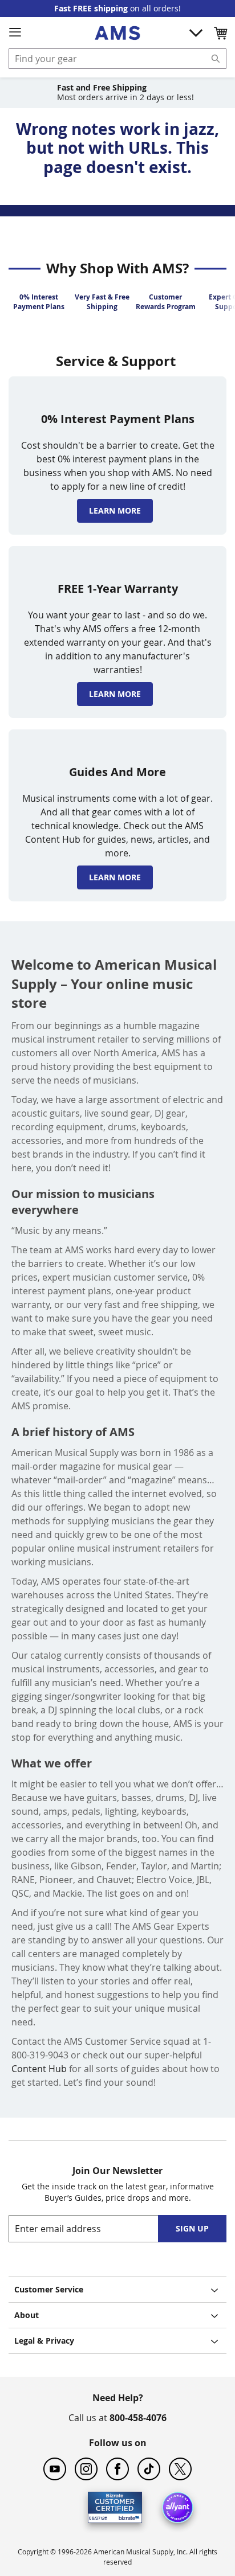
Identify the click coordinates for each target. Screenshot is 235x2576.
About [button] (27, 2315)
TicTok (149, 2469)
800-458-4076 (138, 2418)
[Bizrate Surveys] (126, 2516)
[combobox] (117, 59)
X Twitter (180, 2469)
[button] (220, 33)
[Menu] (15, 32)
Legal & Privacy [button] (44, 2341)
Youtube (55, 2469)
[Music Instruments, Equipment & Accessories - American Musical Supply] (117, 33)
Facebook (117, 2469)
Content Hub (39, 2069)
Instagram (86, 2469)
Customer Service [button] (49, 2289)
